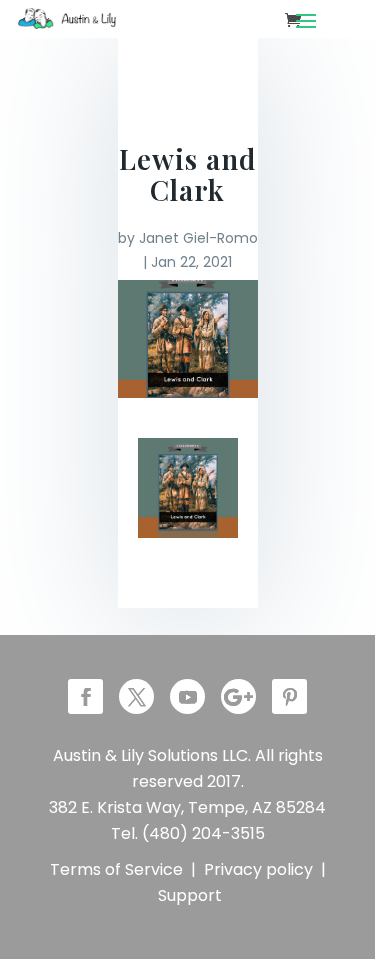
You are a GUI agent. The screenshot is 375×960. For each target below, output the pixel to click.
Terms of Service (116, 869)
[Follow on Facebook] (85, 696)
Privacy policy (258, 869)
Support (190, 895)
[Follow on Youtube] (187, 696)
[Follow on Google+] (238, 696)
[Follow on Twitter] (136, 696)
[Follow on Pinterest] (289, 696)
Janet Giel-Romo (198, 238)
